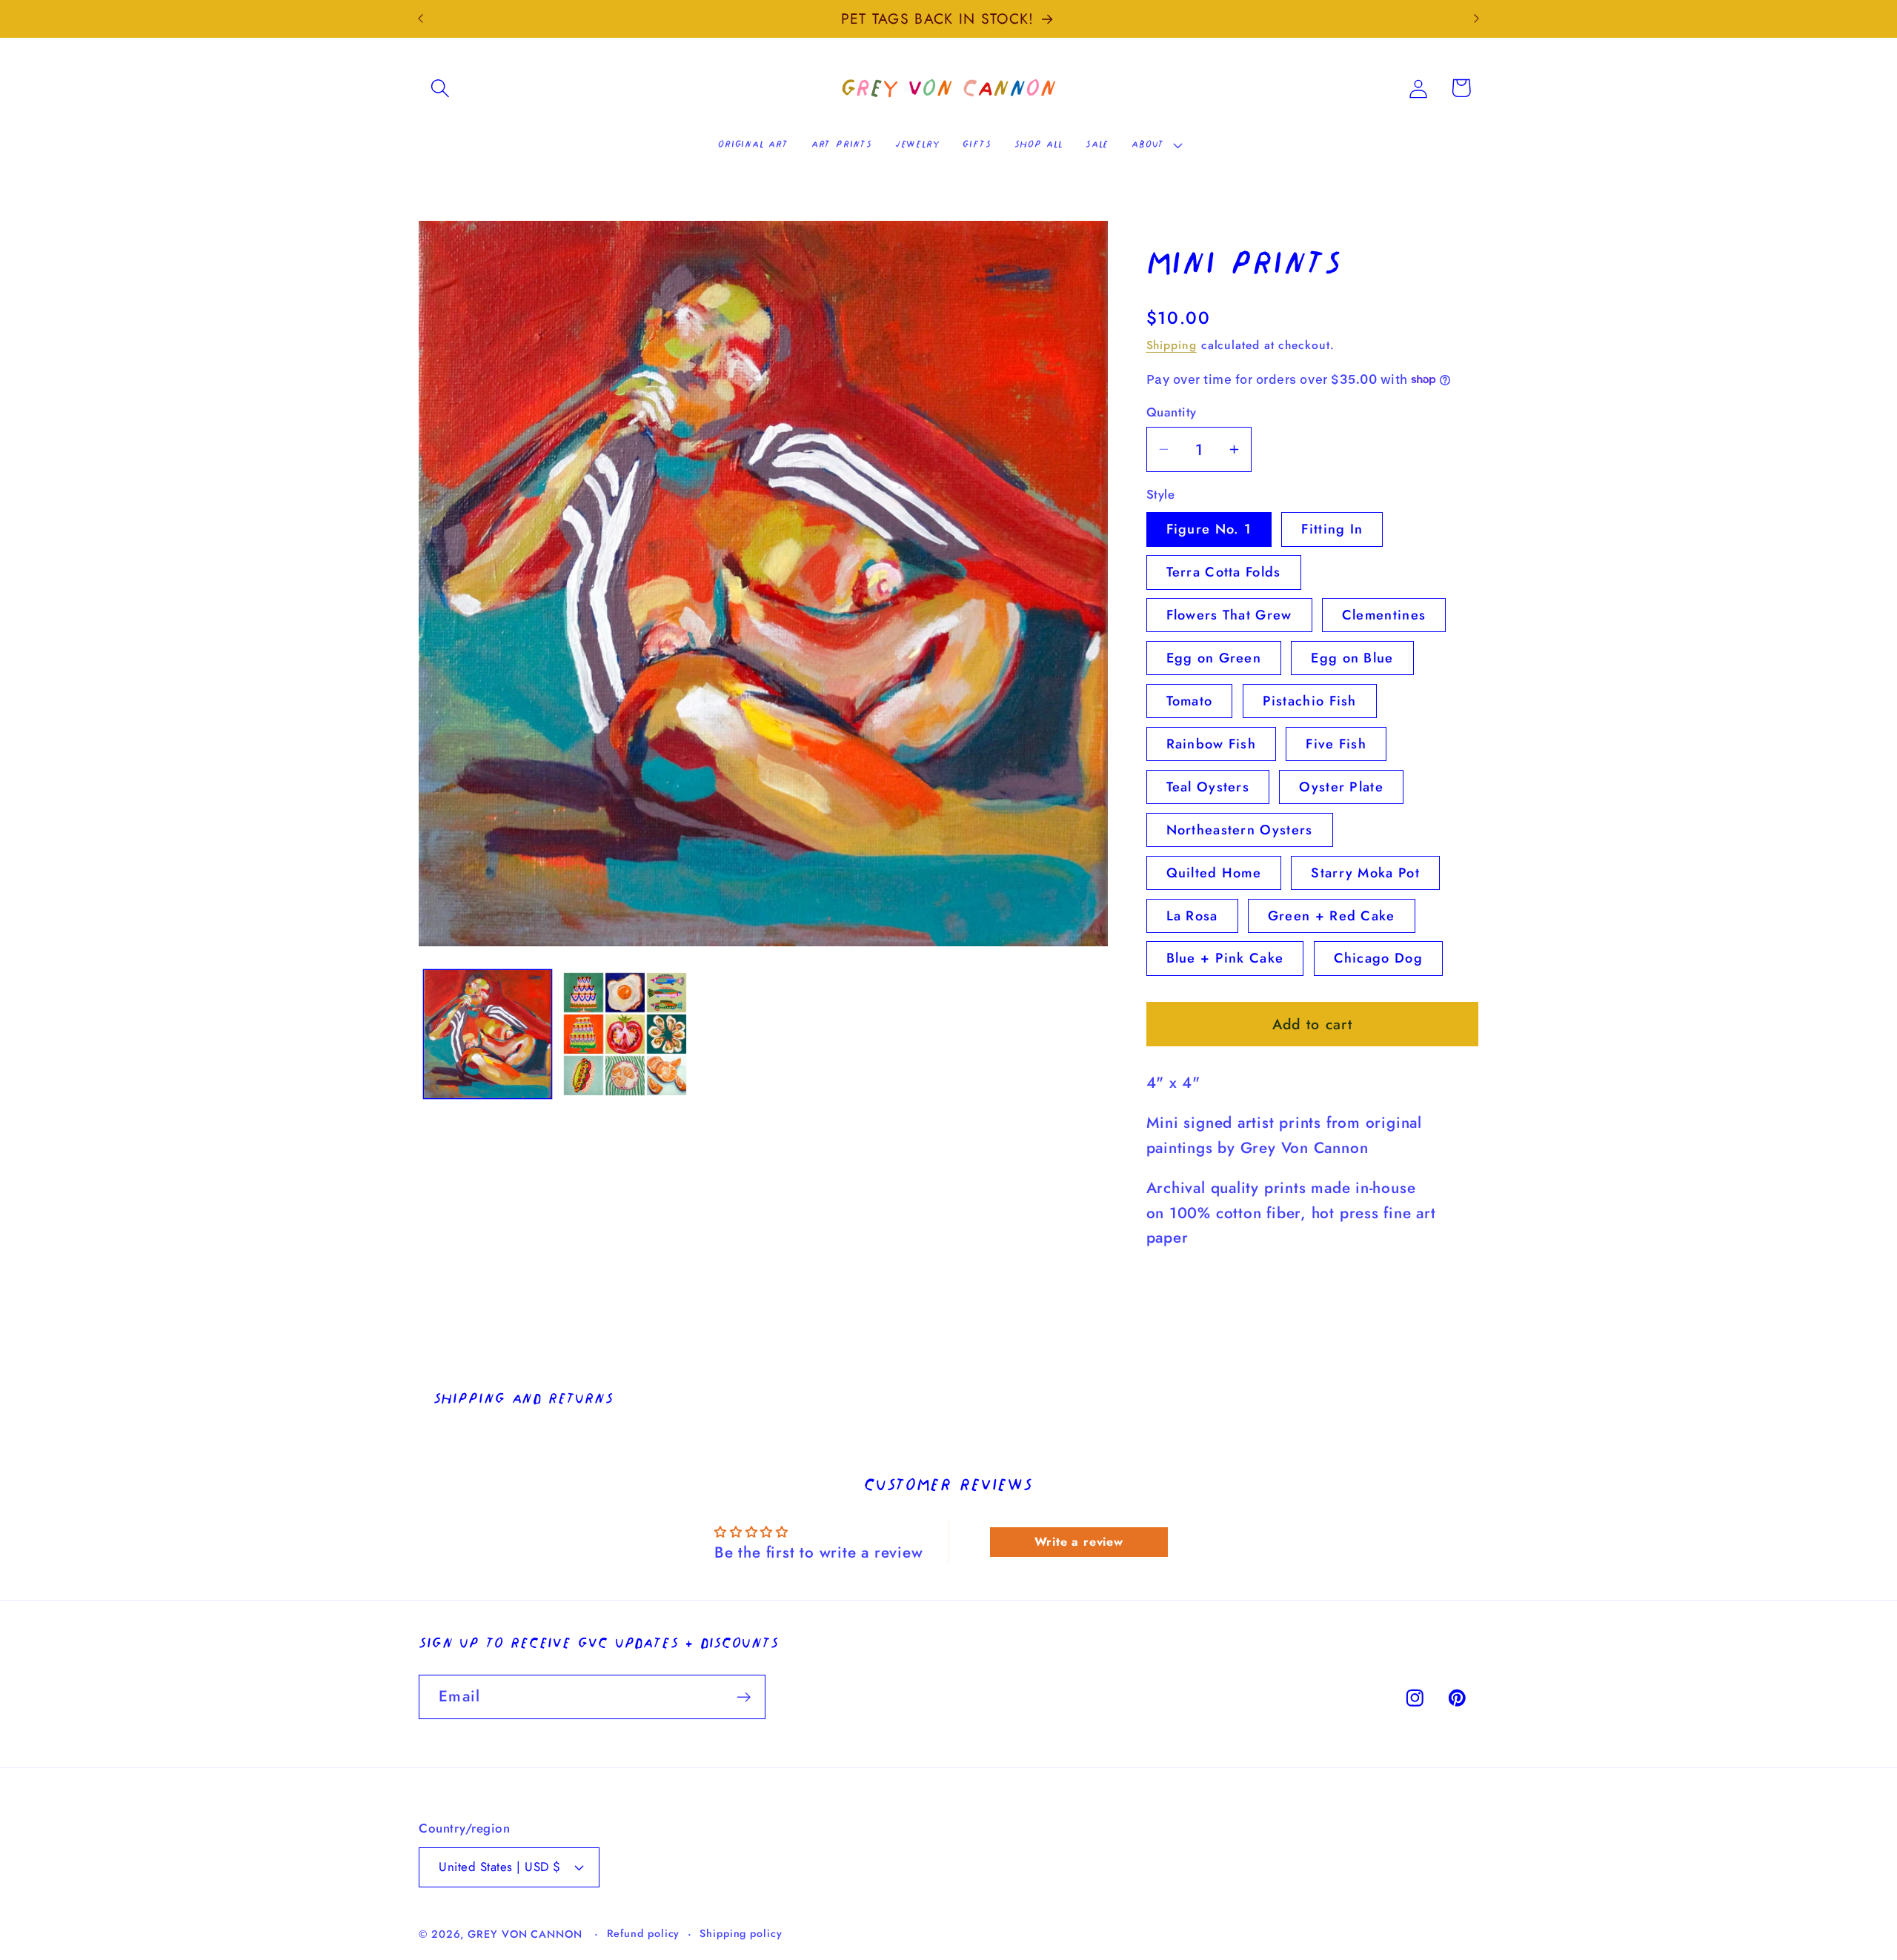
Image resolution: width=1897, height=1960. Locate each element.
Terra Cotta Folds (1224, 572)
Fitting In (1332, 529)
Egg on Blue (1352, 658)
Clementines (1384, 615)
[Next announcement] (1477, 19)
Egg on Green (1214, 658)
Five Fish (1336, 743)
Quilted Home (1214, 872)
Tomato (1190, 701)
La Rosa (1192, 915)
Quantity (1172, 412)
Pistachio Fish (1310, 701)
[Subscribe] (744, 1697)
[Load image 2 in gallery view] (625, 1034)
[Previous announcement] (421, 19)
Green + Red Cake (1332, 915)
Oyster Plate (1341, 786)
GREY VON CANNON (525, 1934)
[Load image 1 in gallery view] (488, 1034)
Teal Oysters (1208, 786)
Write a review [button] (1079, 1542)
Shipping (1172, 344)
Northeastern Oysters (1240, 829)
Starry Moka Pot (1365, 872)
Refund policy (644, 1933)
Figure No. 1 (1209, 529)
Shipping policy (741, 1933)
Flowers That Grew (1229, 615)
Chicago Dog (1378, 958)
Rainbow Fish (1212, 743)
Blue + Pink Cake (1225, 958)
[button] (440, 88)
